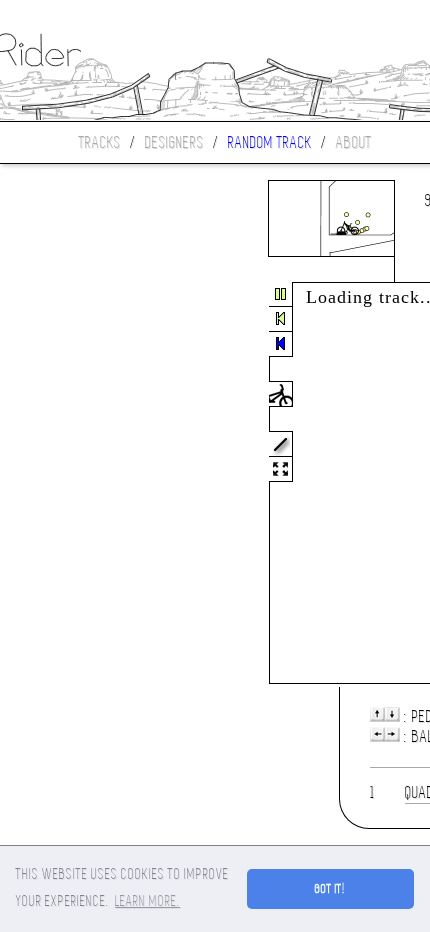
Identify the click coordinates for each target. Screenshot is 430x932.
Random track (270, 142)
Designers (174, 142)
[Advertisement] (84, 484)
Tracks (100, 142)
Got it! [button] (330, 889)
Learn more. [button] (147, 901)
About (354, 142)
